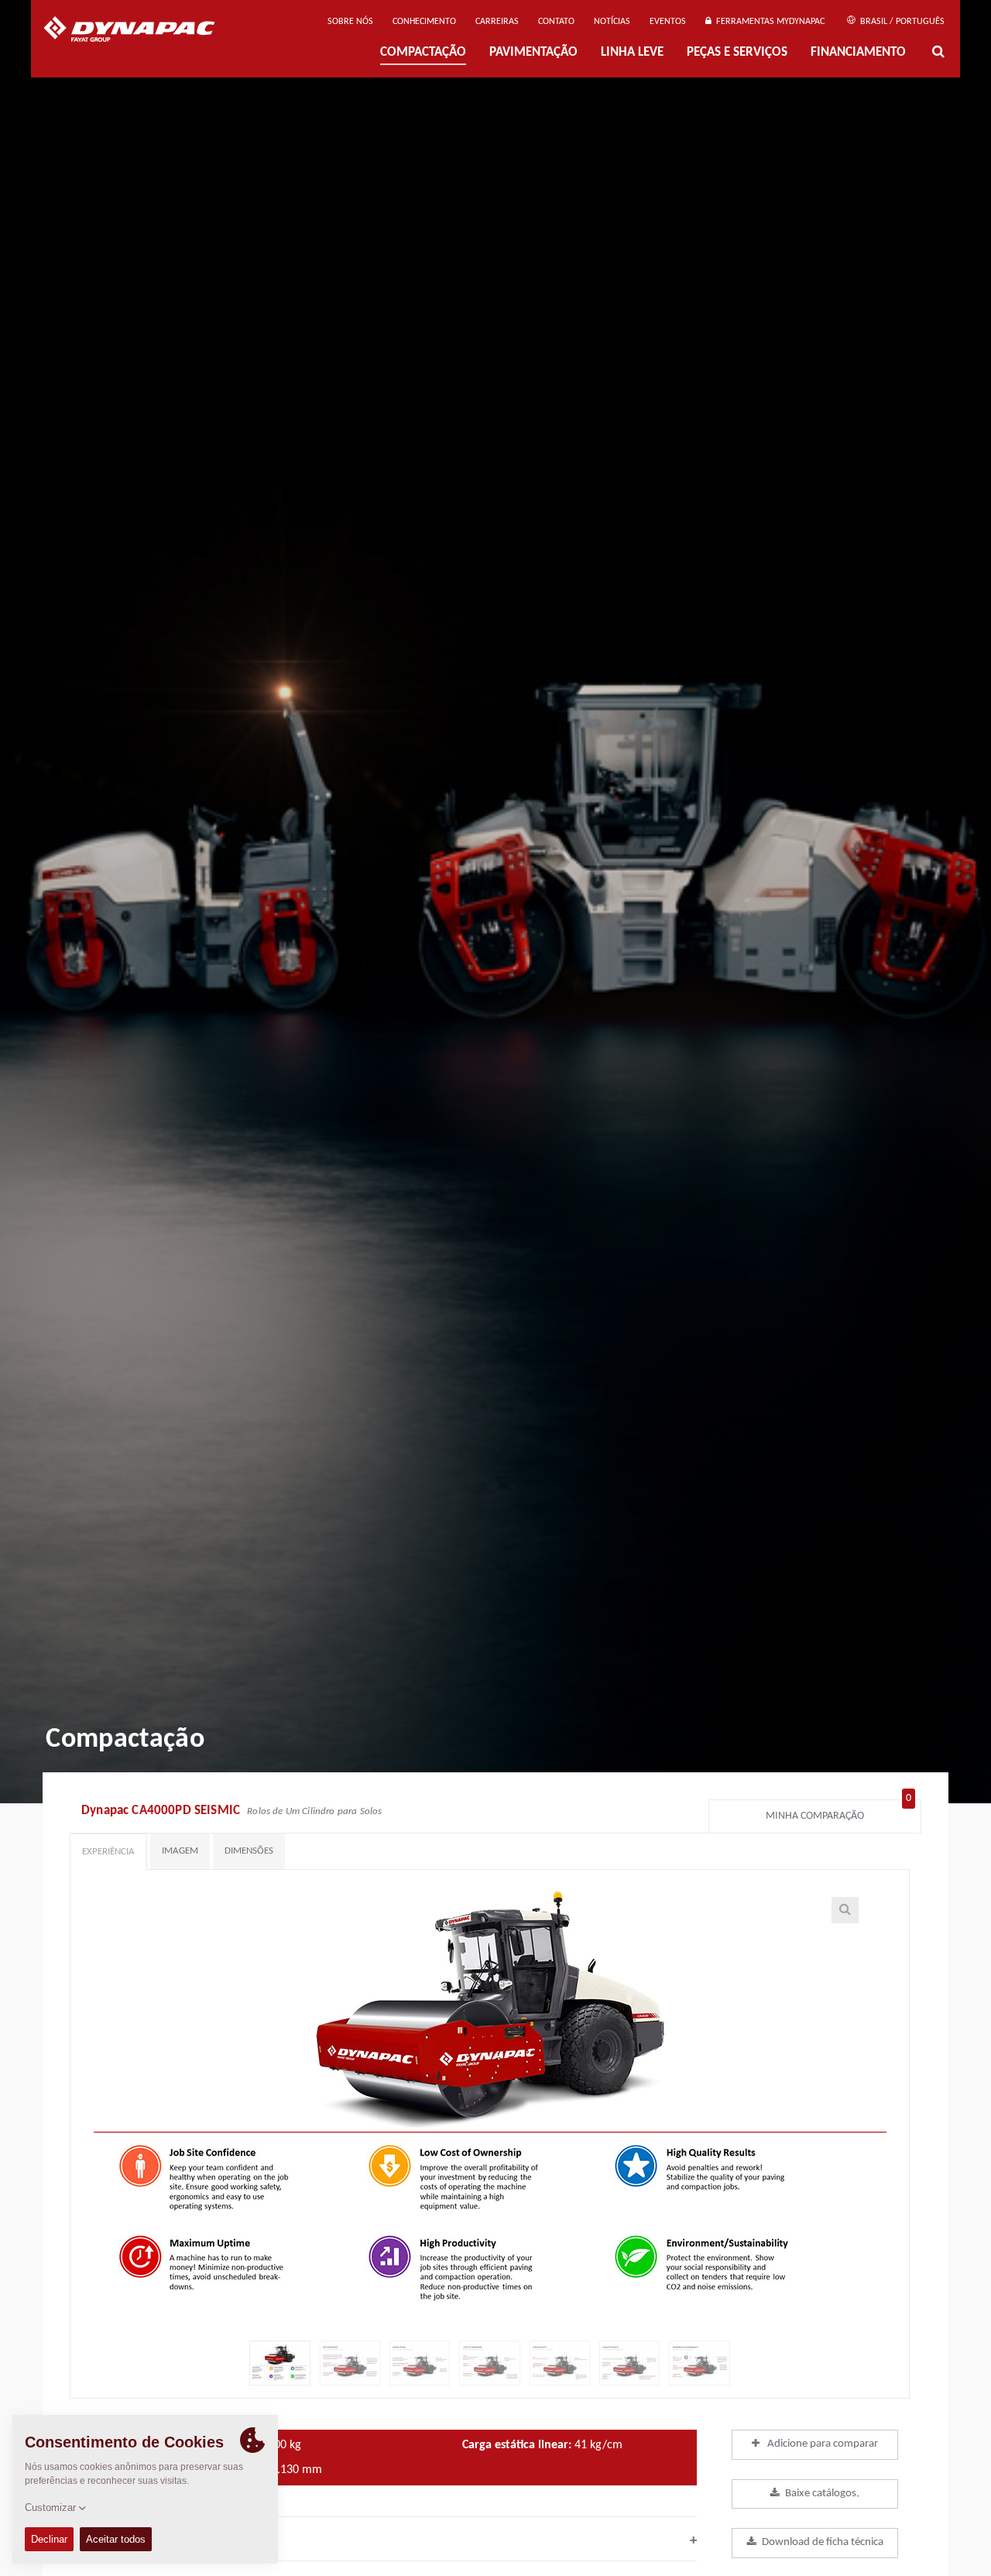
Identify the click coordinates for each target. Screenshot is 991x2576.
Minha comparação (838, 1812)
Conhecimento (424, 22)
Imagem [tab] (180, 1851)
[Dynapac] (141, 31)
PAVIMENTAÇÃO (533, 53)
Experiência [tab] (108, 1852)
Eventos (668, 22)
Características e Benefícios (383, 2540)
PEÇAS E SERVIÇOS (737, 53)
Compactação (423, 53)
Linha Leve (632, 53)
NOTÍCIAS (612, 22)
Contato (556, 22)
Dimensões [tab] (249, 1851)
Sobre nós (350, 22)
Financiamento (858, 53)
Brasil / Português (901, 22)
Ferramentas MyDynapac (768, 22)
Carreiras (497, 22)
